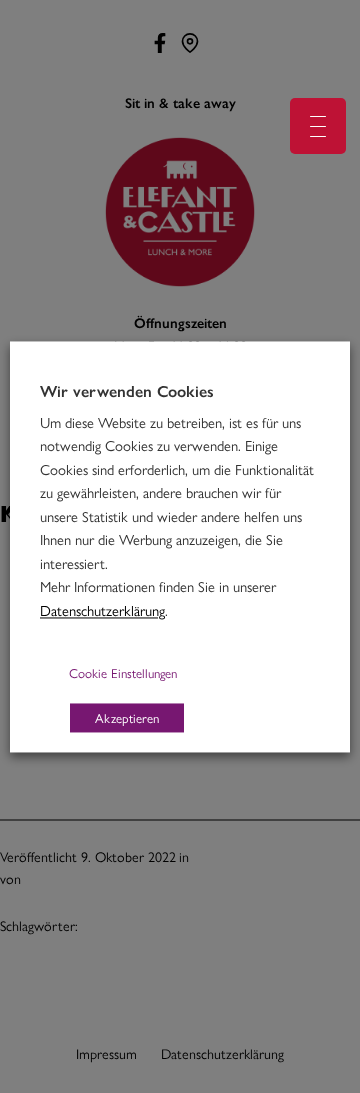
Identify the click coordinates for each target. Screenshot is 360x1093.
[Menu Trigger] (318, 126)
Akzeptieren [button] (127, 717)
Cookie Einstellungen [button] (123, 672)
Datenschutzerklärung (102, 609)
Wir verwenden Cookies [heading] (127, 391)
